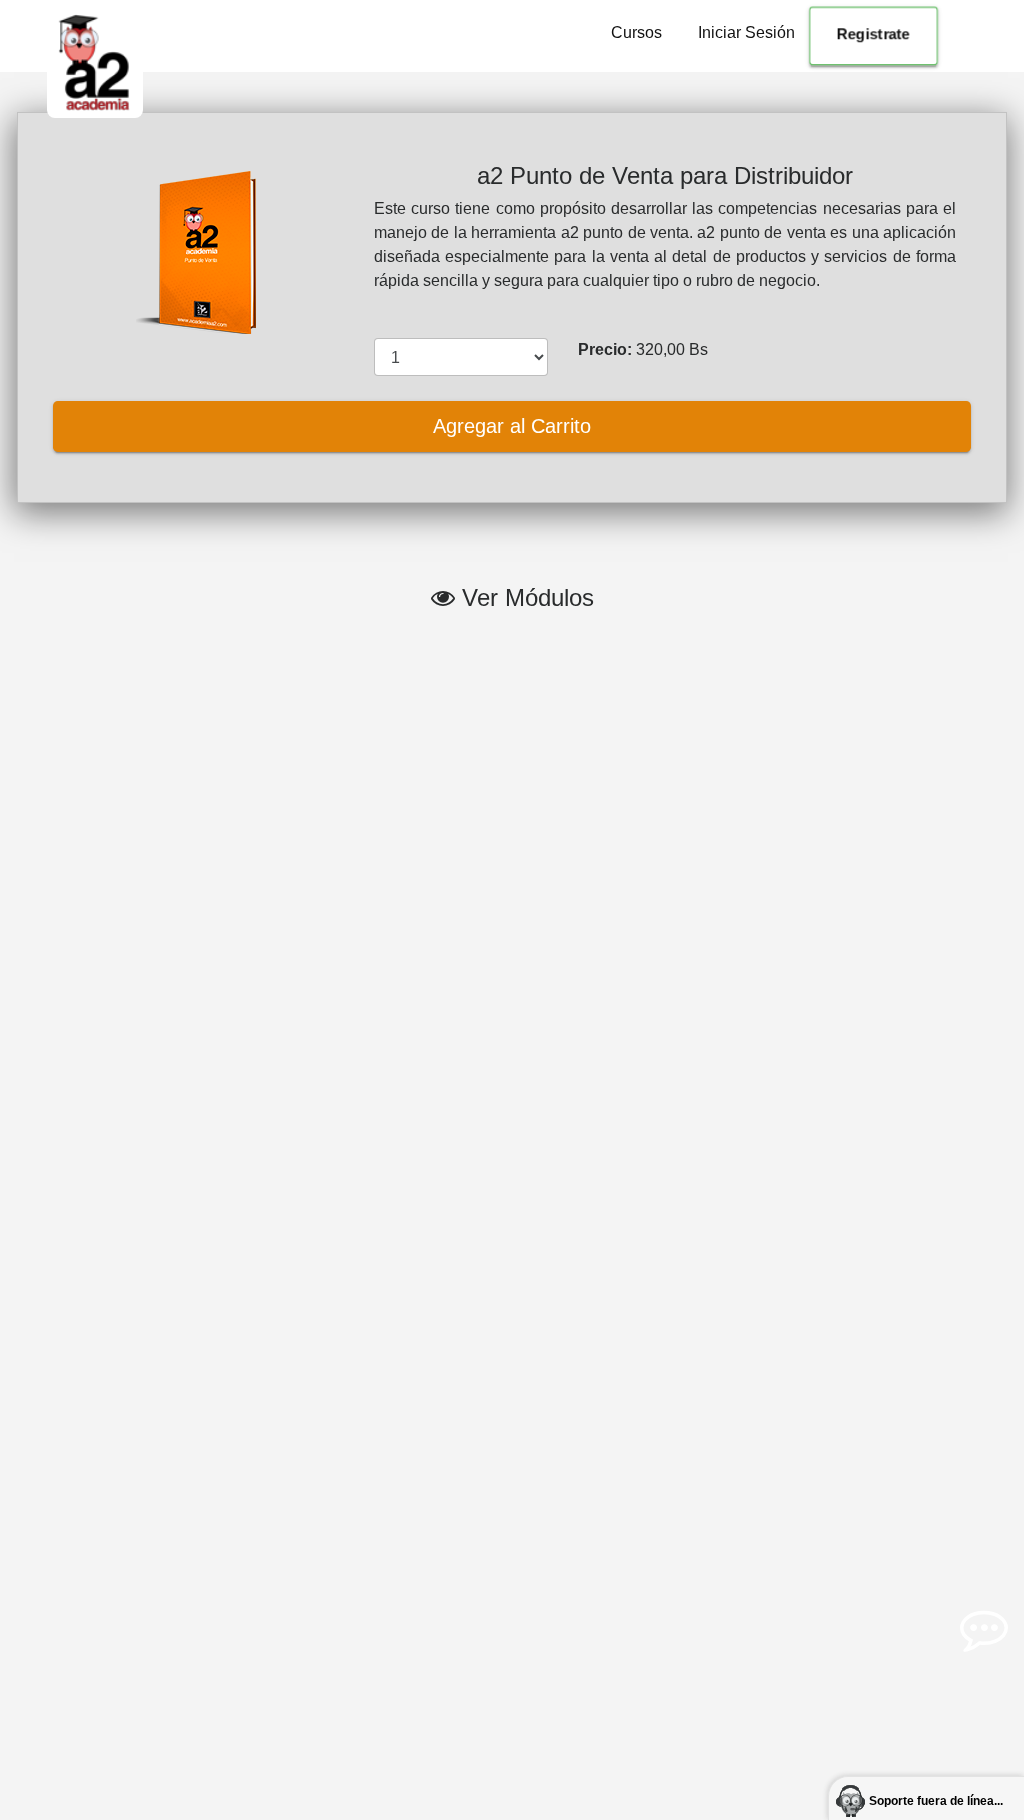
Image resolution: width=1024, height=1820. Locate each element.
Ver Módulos (524, 598)
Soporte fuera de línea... (936, 1801)
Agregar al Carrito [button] (512, 426)
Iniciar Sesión (746, 32)
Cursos (636, 32)
